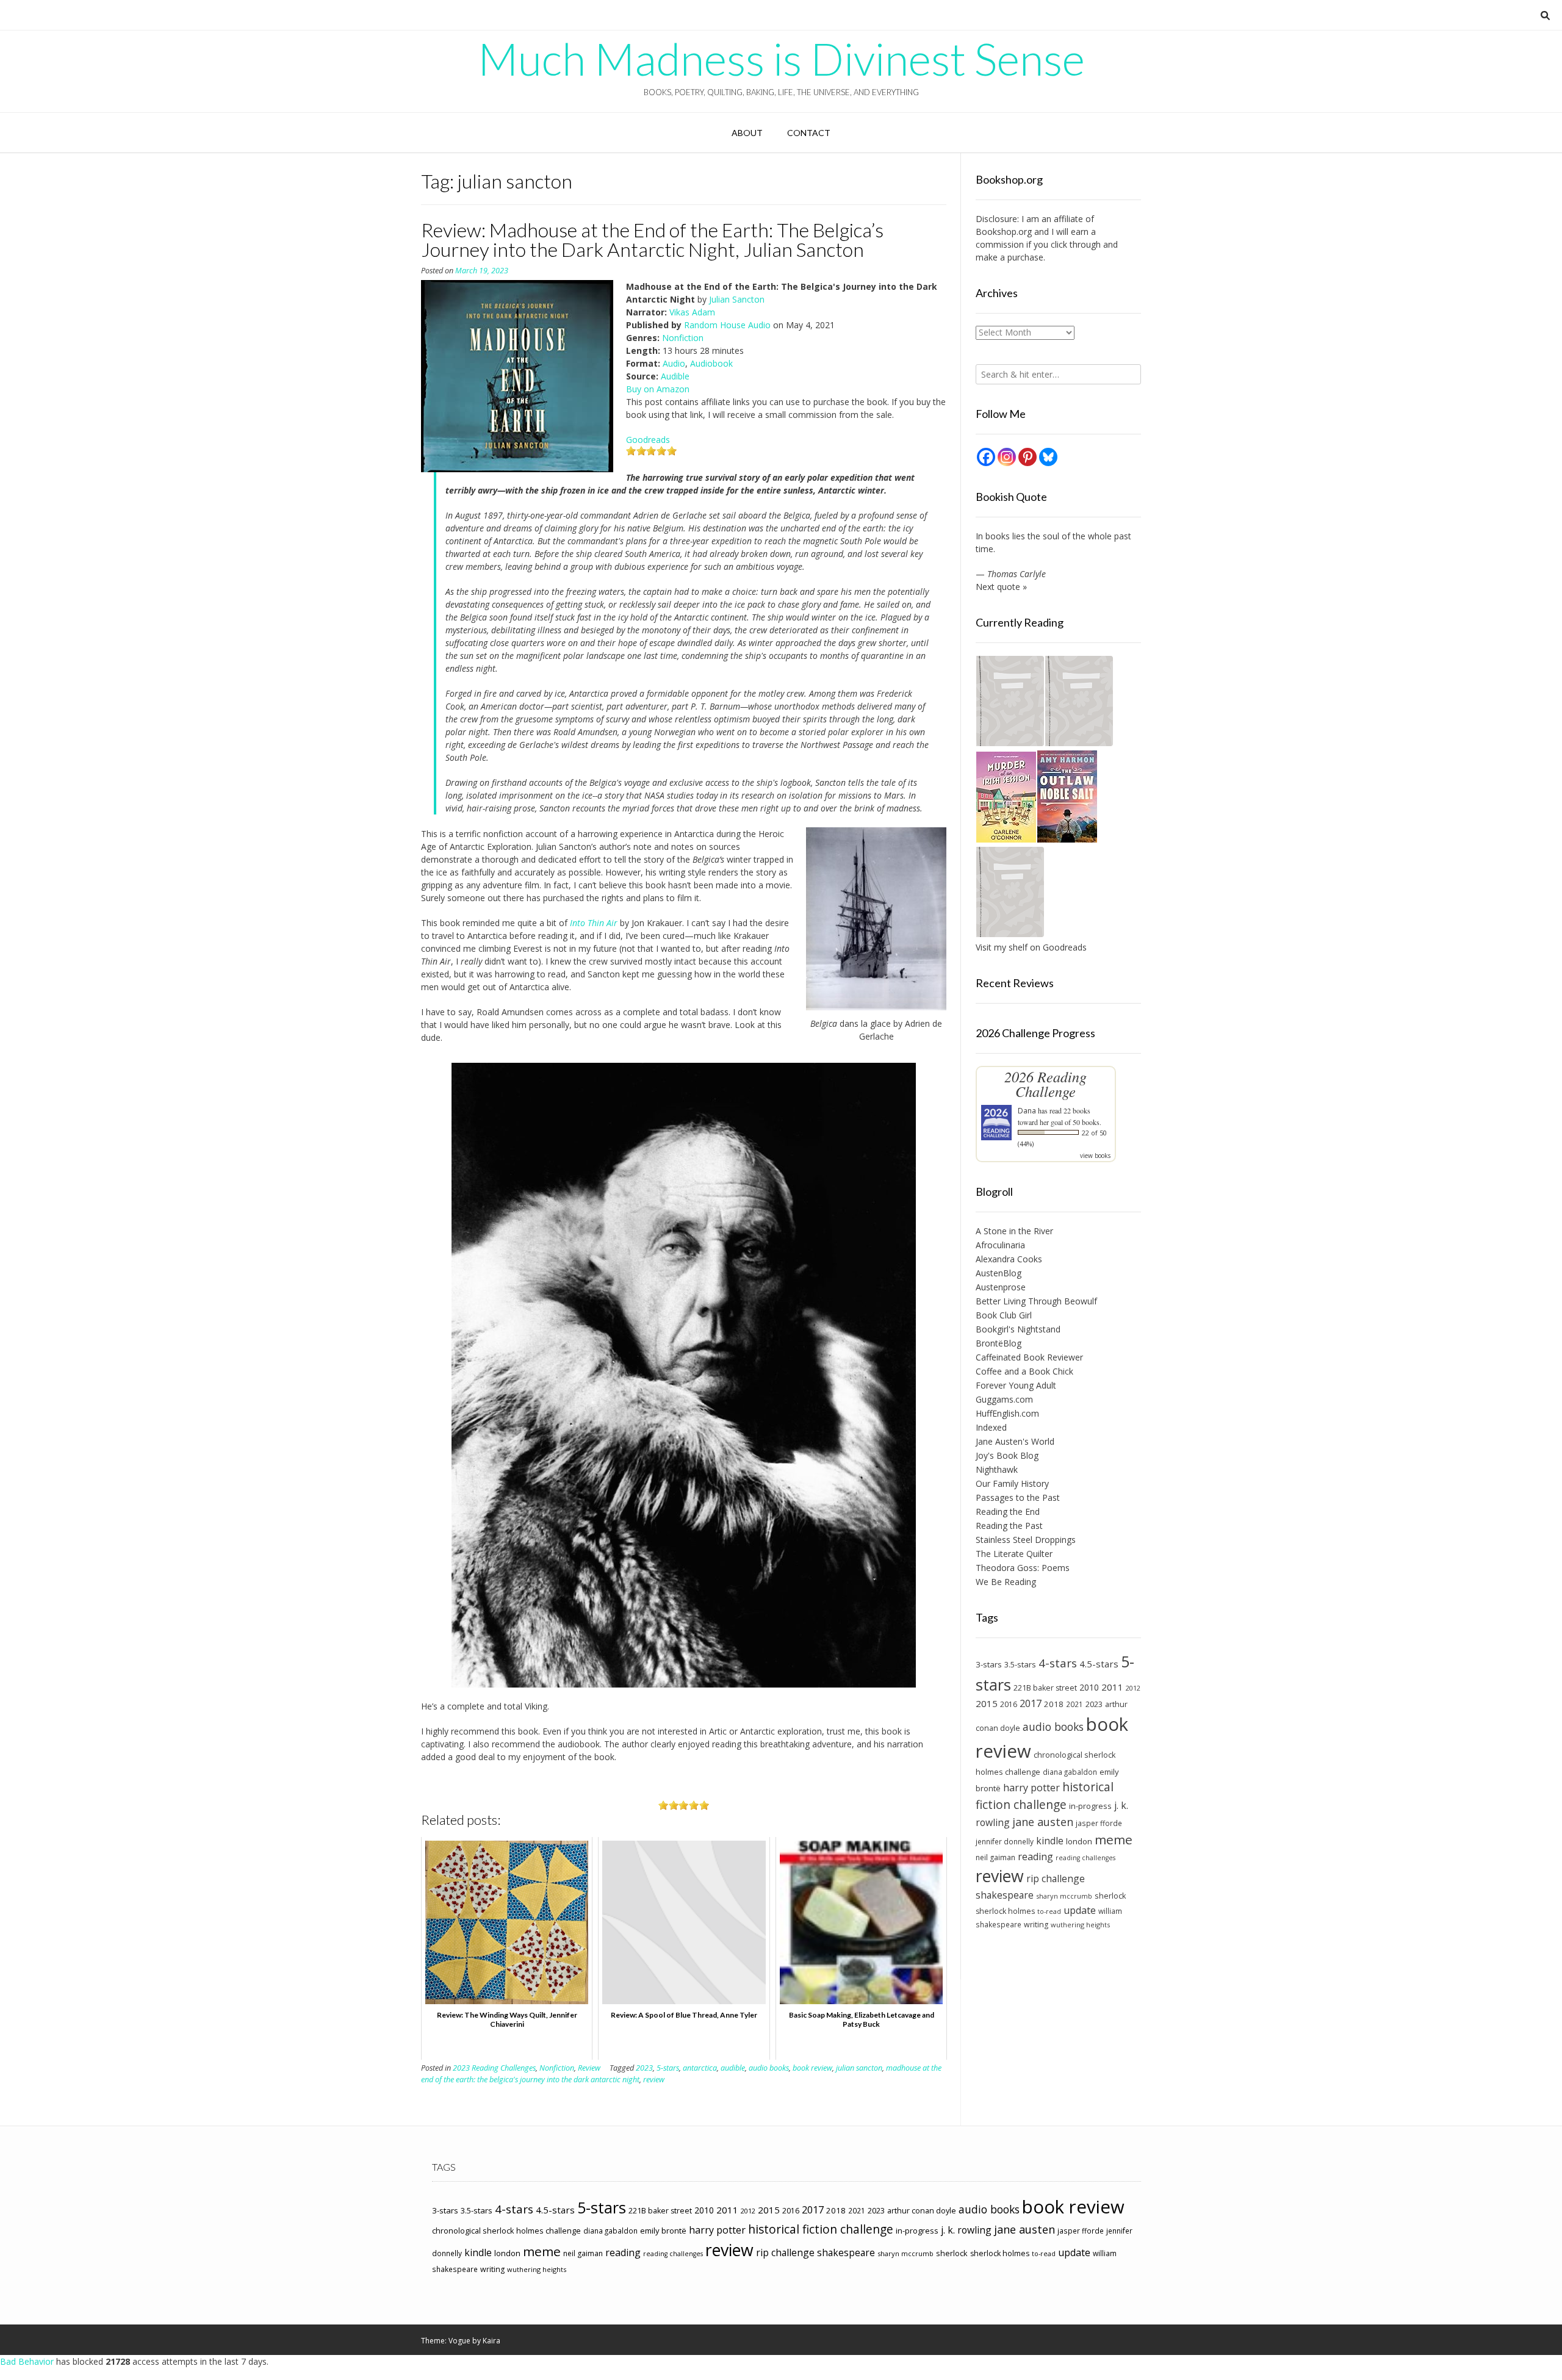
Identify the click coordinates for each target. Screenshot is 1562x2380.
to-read (1049, 1911)
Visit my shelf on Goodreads (1031, 947)
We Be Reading (1006, 1582)
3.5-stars (1020, 1664)
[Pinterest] (1028, 457)
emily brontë (663, 2231)
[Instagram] (1007, 457)
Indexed (991, 1427)
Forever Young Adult (1016, 1385)
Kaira (491, 2341)
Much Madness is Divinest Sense (781, 59)
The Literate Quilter (1014, 1554)
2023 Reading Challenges (494, 2068)
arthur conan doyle (922, 2211)
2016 (1009, 1704)
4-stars (1058, 1663)
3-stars (989, 1664)
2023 (644, 2068)
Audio (674, 363)
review (654, 2080)
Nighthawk (997, 1469)
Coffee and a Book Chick (1024, 1371)
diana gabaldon (1070, 1772)
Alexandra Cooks (1009, 1259)
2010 (1089, 1687)
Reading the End (1008, 1512)
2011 (1112, 1687)
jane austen (1043, 1822)
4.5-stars (1099, 1664)
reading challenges (1085, 1858)
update (1080, 1910)
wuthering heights (1080, 1925)
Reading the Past (1009, 1526)
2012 (1133, 1688)
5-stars (668, 2068)
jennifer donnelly (1005, 1841)
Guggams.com (1004, 1399)
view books (1095, 1156)
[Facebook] (986, 457)
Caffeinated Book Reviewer (1029, 1357)
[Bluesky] (1048, 457)
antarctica (700, 2068)
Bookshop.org (1004, 232)
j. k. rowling (966, 2230)
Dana (1027, 1111)
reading (1035, 1857)
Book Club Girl (1004, 1315)
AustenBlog (999, 1273)
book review (812, 2068)
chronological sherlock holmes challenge (506, 2231)
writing (1036, 1925)
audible (733, 2068)
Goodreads (648, 440)
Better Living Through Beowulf (1036, 1301)
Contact (809, 133)
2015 (987, 1703)
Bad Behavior (27, 2361)
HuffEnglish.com (1007, 1413)
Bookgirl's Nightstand (1018, 1329)
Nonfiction (683, 338)
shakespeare (1005, 1895)
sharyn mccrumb (1064, 1896)
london (1079, 1841)
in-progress (1090, 1806)
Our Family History (1012, 1483)
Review (589, 2068)
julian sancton (859, 2068)
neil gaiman (995, 1857)
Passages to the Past (1018, 1497)
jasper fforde (1099, 1823)
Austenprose (1001, 1287)
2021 (1074, 1704)
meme (1114, 1839)
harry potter (1031, 1788)
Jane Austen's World (1015, 1441)
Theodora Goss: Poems (1023, 1568)
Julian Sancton (737, 299)
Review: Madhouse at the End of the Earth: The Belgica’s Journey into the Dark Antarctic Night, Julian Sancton (652, 239)
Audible (675, 376)
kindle (1050, 1841)
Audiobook (711, 363)
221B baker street (1045, 1688)
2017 (1031, 1703)
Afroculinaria (1000, 1245)
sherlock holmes (1005, 1911)
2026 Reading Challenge (1046, 1084)
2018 (1054, 1704)
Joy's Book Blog (1007, 1455)
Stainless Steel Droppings (1026, 1540)
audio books (769, 2068)
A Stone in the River (1014, 1231)
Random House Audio (727, 325)
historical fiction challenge (1045, 1796)
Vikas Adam (692, 312)
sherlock (1110, 1896)
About (747, 133)
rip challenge (1056, 1878)
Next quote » (1001, 587)
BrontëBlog (999, 1343)
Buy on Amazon (658, 389)
